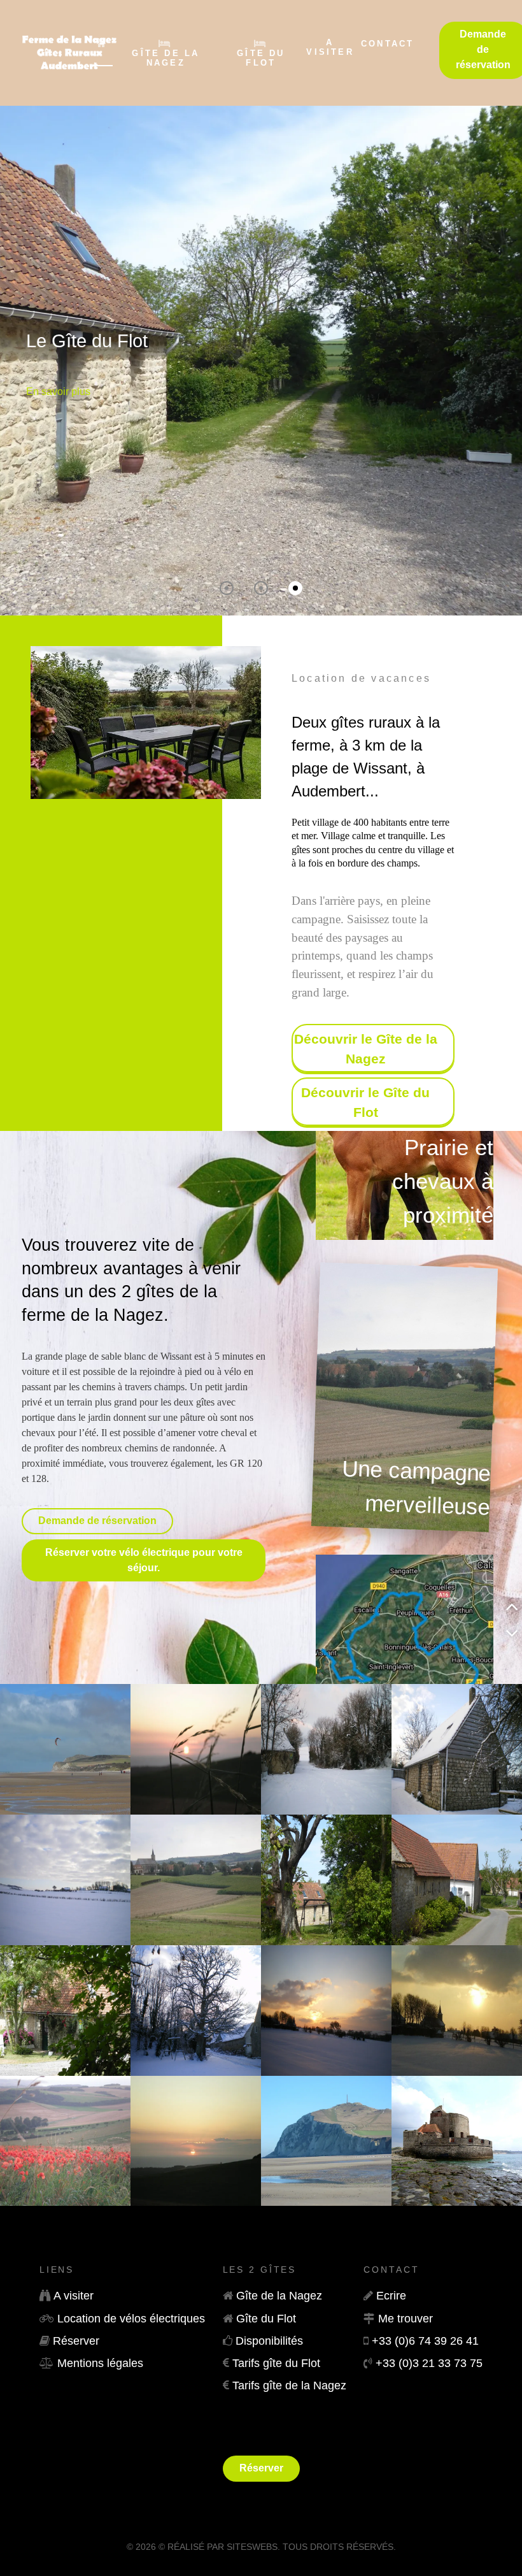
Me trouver (406, 2319)
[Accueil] (102, 49)
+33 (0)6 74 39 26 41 (425, 2341)
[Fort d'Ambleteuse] (457, 2140)
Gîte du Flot (266, 2319)
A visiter (74, 2296)
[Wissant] (65, 1748)
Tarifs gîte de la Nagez (289, 2385)
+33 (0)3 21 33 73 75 (429, 2363)
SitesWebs (252, 2547)
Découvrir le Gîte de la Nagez (366, 1049)
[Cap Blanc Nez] (326, 2140)
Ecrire (391, 2296)
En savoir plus (58, 392)
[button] (227, 588)
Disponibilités (269, 2341)
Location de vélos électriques (131, 2319)
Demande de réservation (97, 1521)
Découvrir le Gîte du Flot (365, 1102)
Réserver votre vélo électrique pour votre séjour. (144, 1560)
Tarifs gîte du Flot (276, 2363)
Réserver (76, 2341)
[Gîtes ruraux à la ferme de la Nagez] (31, 53)
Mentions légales (100, 2363)
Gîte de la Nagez (279, 2296)
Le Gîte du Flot (87, 341)
